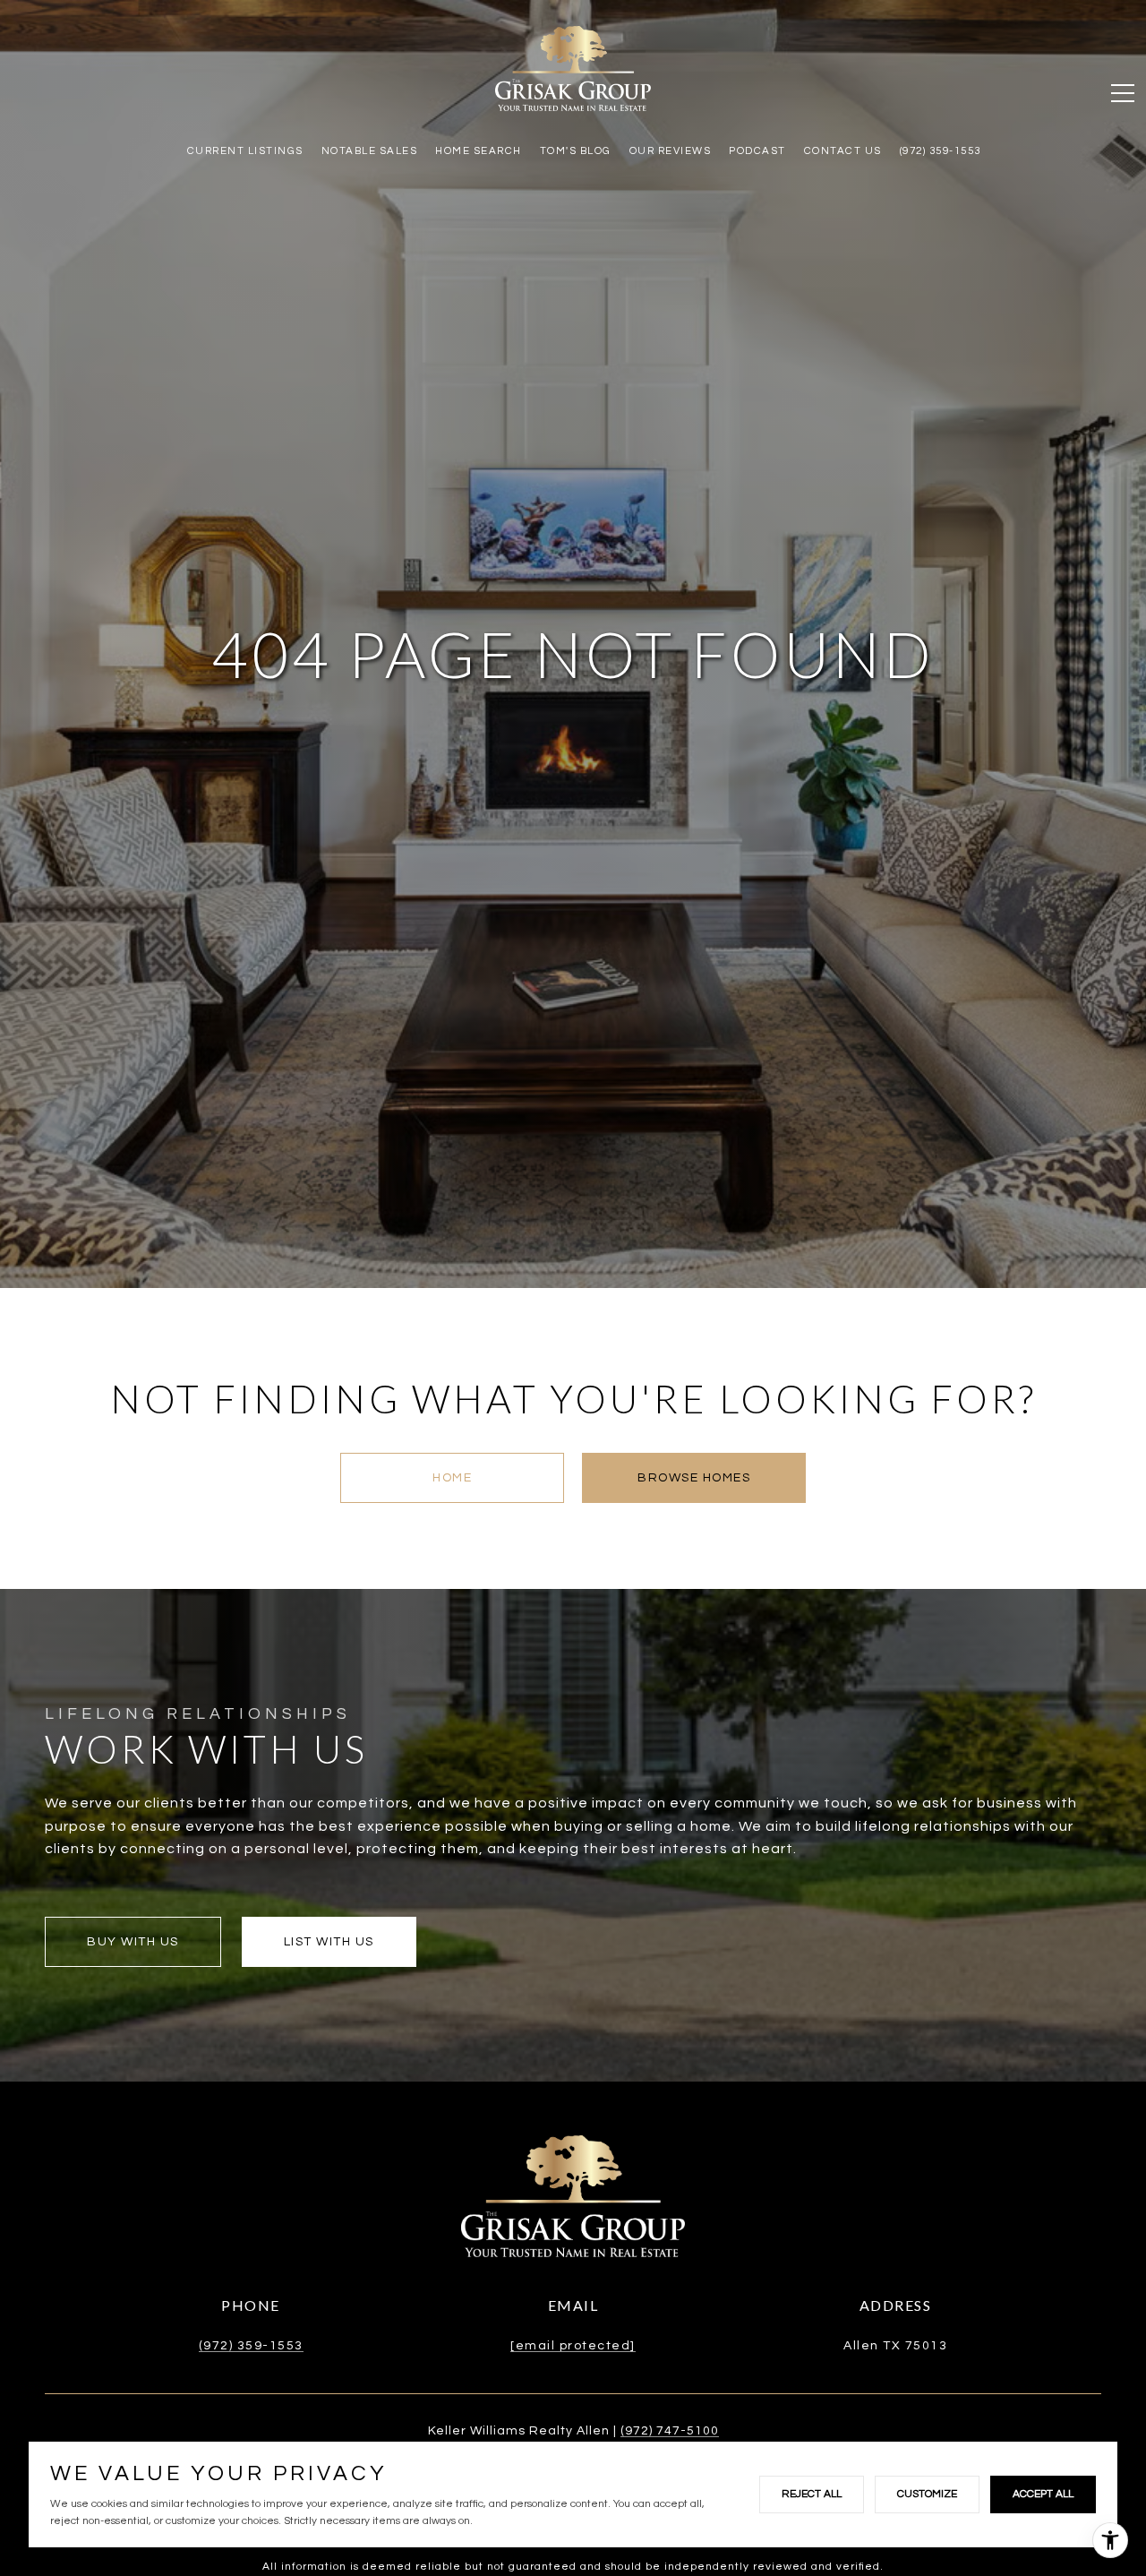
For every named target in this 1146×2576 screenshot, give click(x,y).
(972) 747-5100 (670, 2431)
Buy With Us (133, 1942)
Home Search (479, 151)
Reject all (812, 2494)
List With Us (329, 1942)
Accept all (1043, 2494)
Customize (927, 2494)
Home (452, 1478)
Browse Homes (694, 1478)
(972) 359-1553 (251, 2346)
